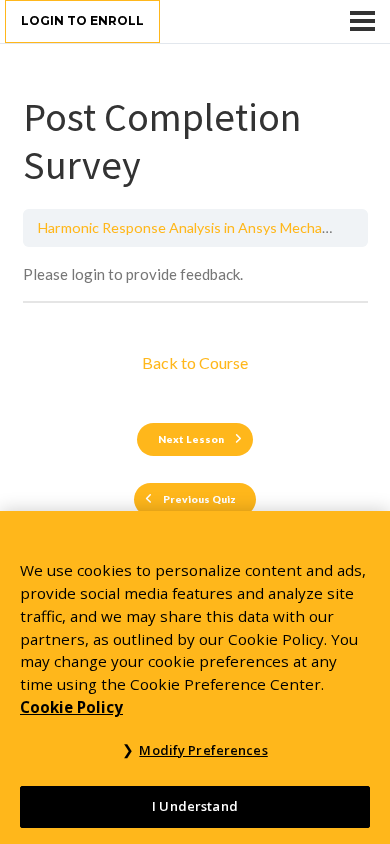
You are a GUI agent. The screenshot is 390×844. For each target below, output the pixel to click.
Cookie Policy (71, 707)
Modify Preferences (203, 750)
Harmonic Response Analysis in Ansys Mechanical (194, 227)
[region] (195, 677)
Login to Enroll (82, 20)
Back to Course (195, 362)
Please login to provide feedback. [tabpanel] (133, 274)
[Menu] (362, 21)
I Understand (195, 806)
